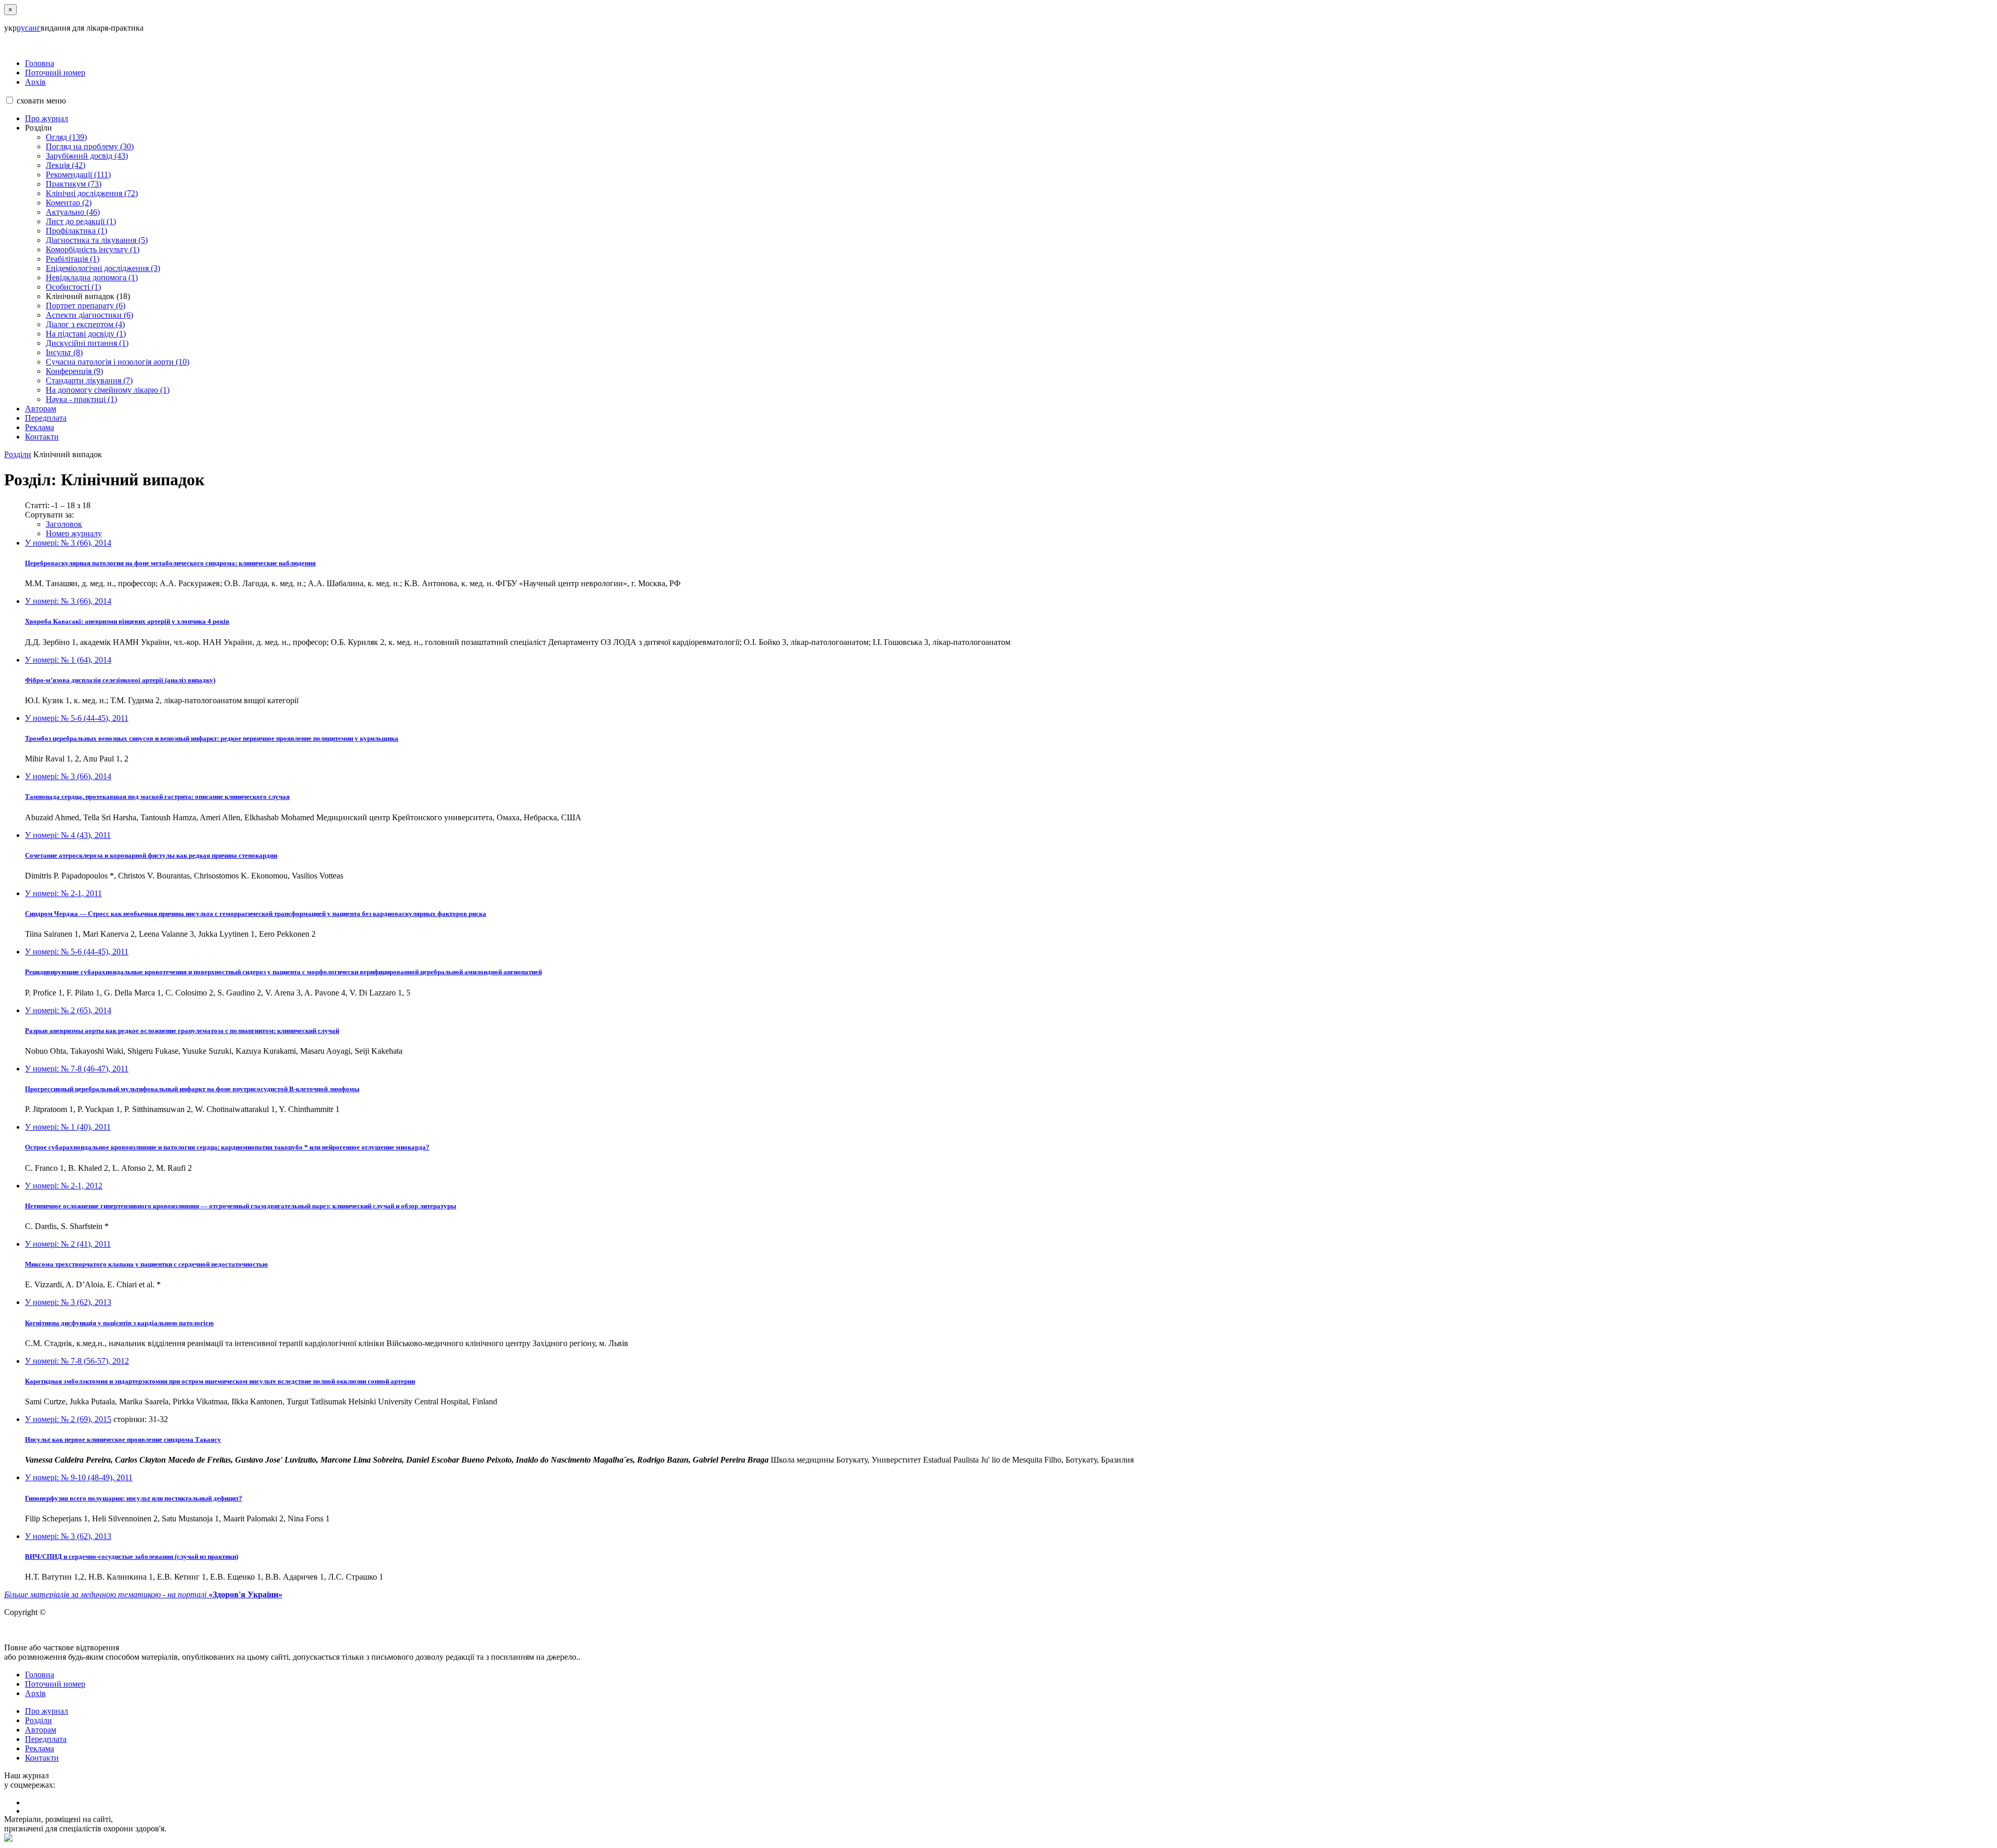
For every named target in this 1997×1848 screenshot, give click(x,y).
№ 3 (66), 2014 (68, 543)
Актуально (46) (73, 212)
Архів (35, 82)
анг (35, 28)
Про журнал (47, 118)
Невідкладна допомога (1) (92, 277)
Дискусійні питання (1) (87, 343)
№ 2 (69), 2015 (68, 1419)
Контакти (42, 437)
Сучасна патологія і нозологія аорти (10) (118, 362)
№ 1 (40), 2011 (68, 1127)
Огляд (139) (66, 137)
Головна (40, 63)
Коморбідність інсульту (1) (93, 249)
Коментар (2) (69, 203)
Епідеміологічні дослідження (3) (103, 268)
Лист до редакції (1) (81, 221)
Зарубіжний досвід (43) (87, 156)
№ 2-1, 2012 (64, 1186)
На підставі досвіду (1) (86, 334)
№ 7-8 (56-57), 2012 (77, 1361)
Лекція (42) (66, 165)
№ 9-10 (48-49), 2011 (79, 1477)
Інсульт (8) (64, 352)
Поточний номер (55, 73)
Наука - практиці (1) (81, 399)
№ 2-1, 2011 (63, 893)
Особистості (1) (73, 287)
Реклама (40, 427)
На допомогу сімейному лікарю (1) (108, 390)
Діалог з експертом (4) (85, 324)
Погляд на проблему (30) (90, 146)
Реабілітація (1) (73, 259)
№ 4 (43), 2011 (68, 835)
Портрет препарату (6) (86, 306)
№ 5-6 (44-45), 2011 (77, 718)
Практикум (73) (74, 184)
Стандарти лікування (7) (89, 380)
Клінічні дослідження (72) (92, 193)
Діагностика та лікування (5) (97, 240)
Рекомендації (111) (78, 175)
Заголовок (64, 524)
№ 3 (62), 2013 (68, 1302)
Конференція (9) (74, 371)
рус (23, 28)
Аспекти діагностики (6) (89, 315)
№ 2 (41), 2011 (68, 1244)
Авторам (41, 409)
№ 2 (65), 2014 (68, 1010)
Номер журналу (74, 533)
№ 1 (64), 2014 (68, 660)
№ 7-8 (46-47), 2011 (77, 1069)
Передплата (46, 418)
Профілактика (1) (76, 231)
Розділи (18, 454)
